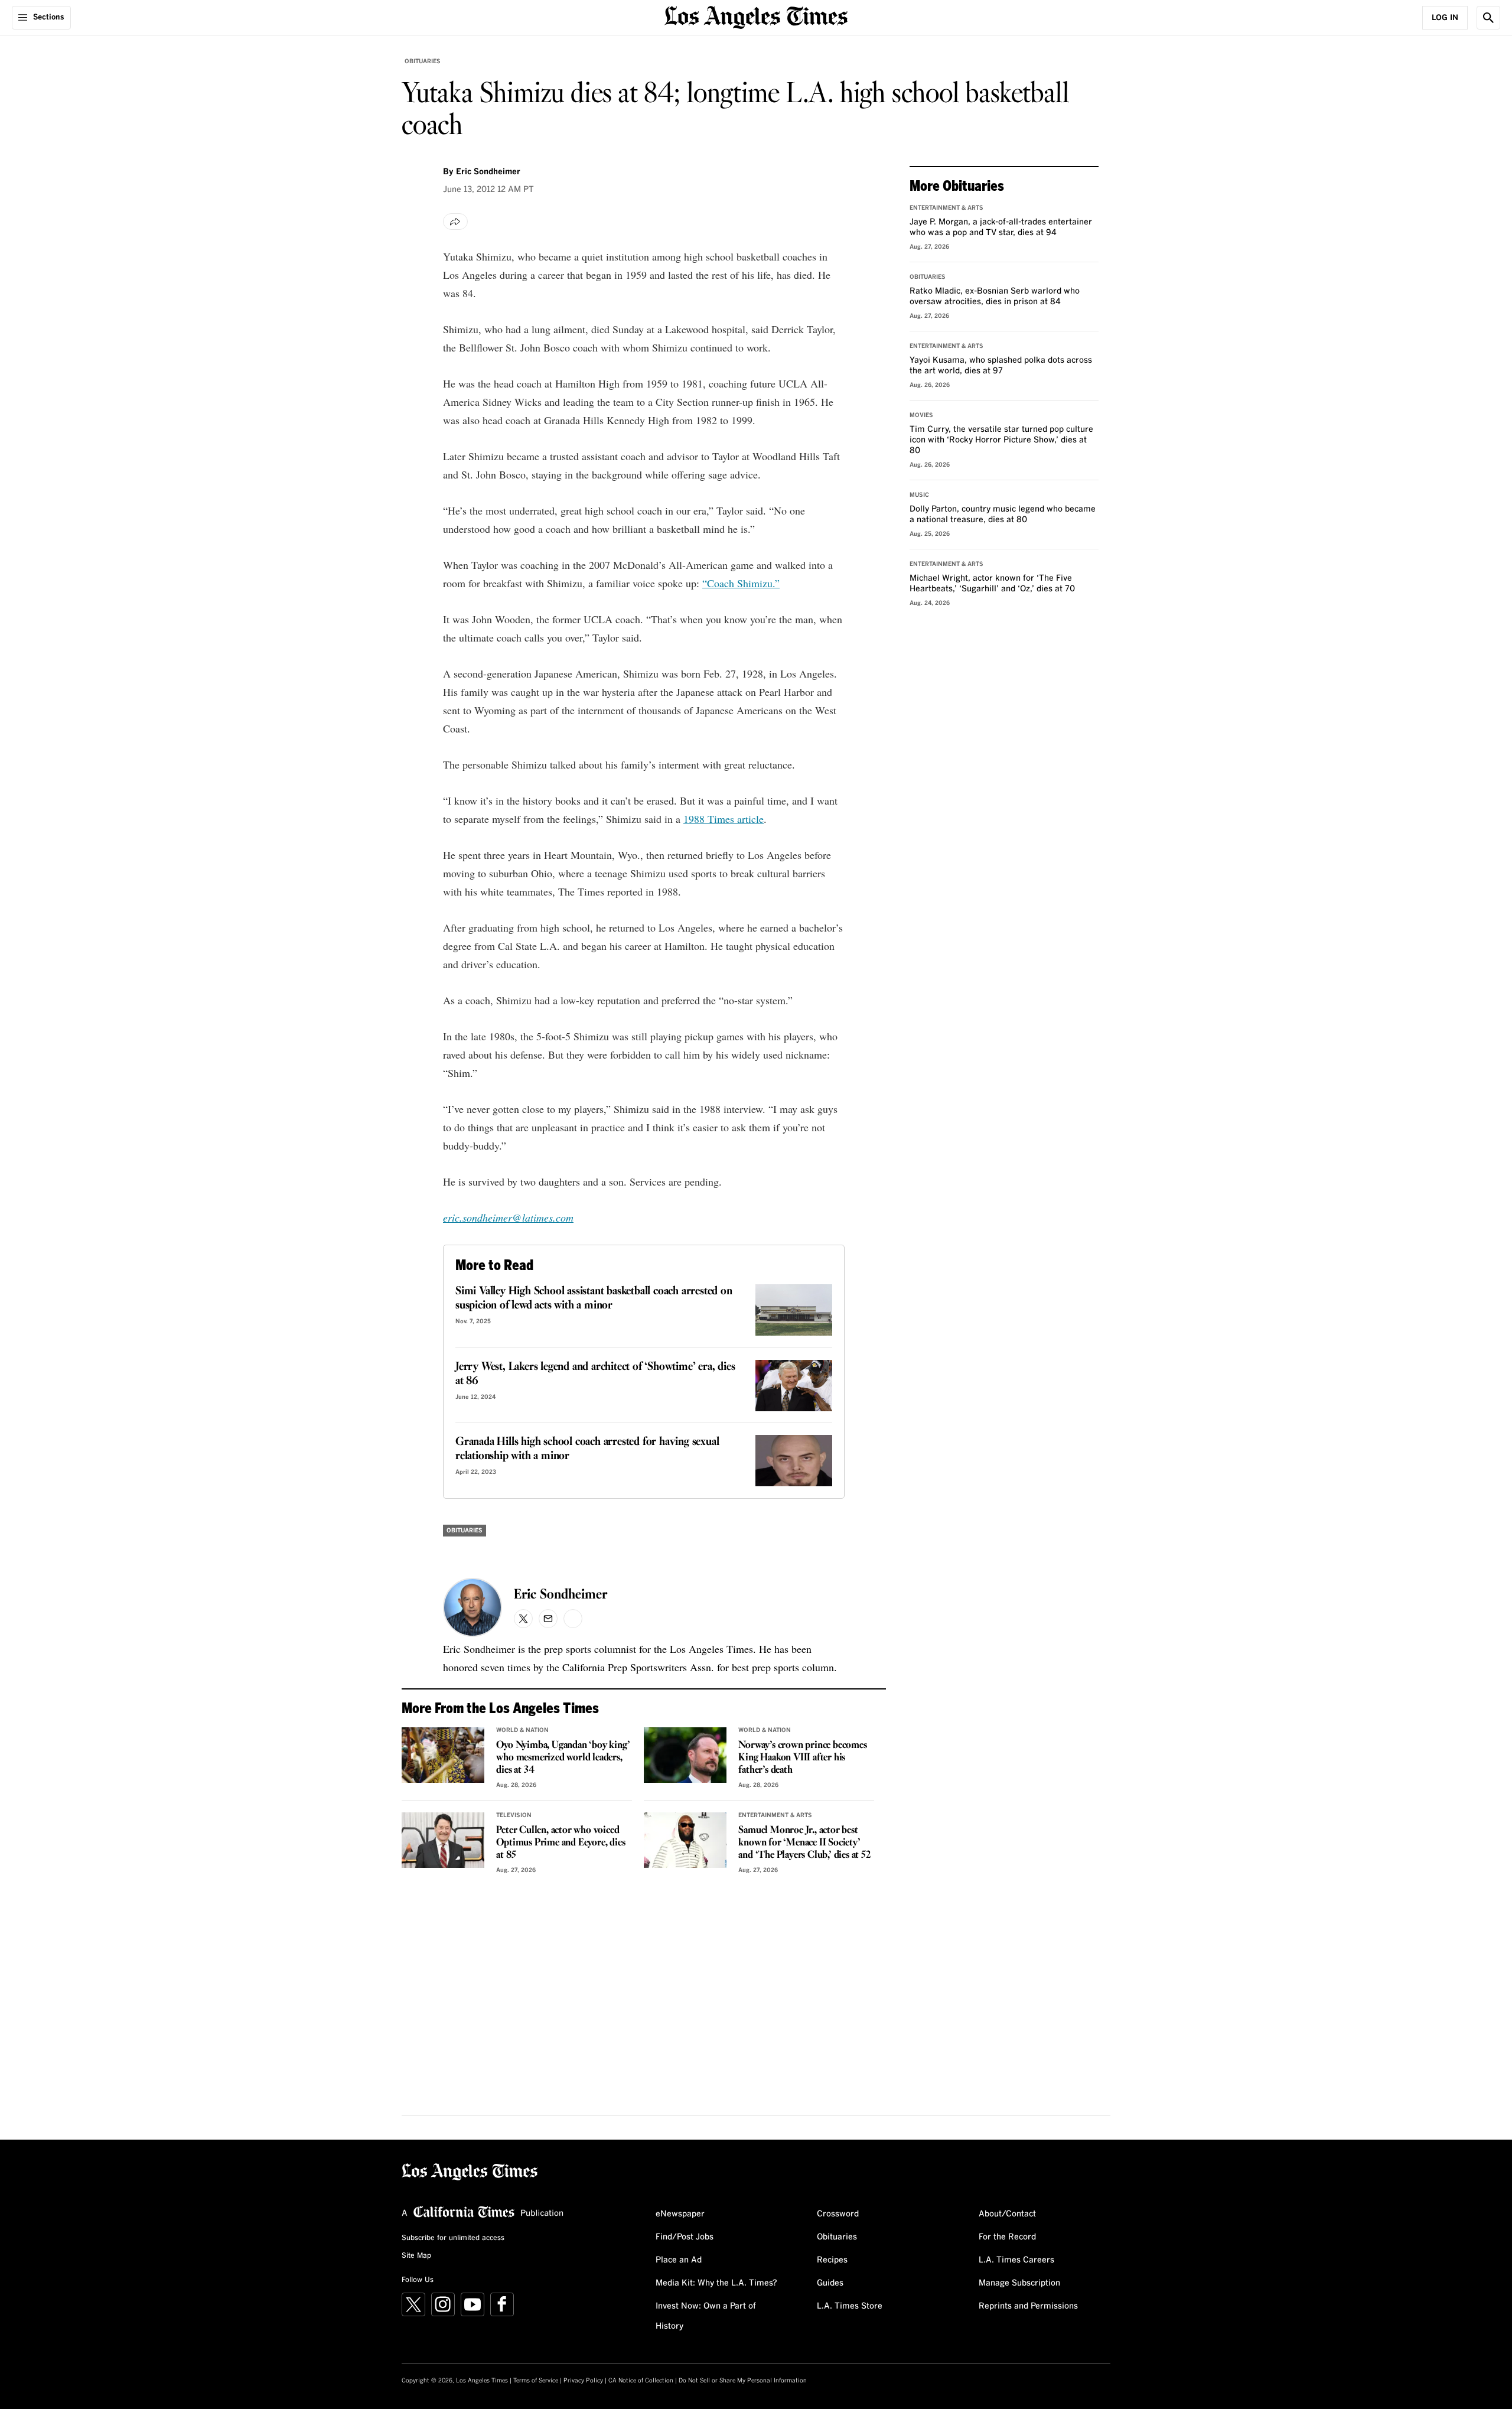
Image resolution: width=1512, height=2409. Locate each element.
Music (919, 495)
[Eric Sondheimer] (472, 1607)
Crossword (838, 2214)
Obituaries (423, 61)
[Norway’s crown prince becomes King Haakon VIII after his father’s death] (685, 1755)
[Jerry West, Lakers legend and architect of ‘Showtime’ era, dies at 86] (794, 1386)
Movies (921, 415)
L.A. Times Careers (1016, 2260)
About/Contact (1007, 2214)
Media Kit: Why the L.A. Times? (716, 2283)
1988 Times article (724, 819)
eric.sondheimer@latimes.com (508, 1217)
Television (514, 1815)
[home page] (756, 16)
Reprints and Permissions (1028, 2306)
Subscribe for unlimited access (453, 2238)
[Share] (455, 222)
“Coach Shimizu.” (741, 583)
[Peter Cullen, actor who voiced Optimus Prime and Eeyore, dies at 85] (443, 1840)
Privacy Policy (583, 2381)
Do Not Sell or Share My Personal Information (743, 2381)
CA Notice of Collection (641, 2381)
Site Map (416, 2256)
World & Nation (522, 1730)
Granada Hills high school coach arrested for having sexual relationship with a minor (587, 1449)
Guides (830, 2283)
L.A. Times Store (850, 2306)
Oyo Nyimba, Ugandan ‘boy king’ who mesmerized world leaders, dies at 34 (563, 1758)
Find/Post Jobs (685, 2237)
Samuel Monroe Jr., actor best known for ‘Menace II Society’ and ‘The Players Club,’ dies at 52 (804, 1843)
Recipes (832, 2260)
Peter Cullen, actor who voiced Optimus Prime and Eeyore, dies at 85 (561, 1843)
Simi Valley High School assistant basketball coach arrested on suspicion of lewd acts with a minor (594, 1298)
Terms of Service (536, 2381)
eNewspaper (680, 2214)
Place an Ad (679, 2260)
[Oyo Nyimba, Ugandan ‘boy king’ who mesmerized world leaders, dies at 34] (443, 1755)
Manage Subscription (1019, 2283)
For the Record (1007, 2237)
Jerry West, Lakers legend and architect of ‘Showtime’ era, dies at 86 (595, 1374)
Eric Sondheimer (561, 1595)
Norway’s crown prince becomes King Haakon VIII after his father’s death (802, 1758)
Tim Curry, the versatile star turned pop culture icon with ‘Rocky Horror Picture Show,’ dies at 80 (1001, 440)
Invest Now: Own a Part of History (706, 2316)
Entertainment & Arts (775, 1815)
